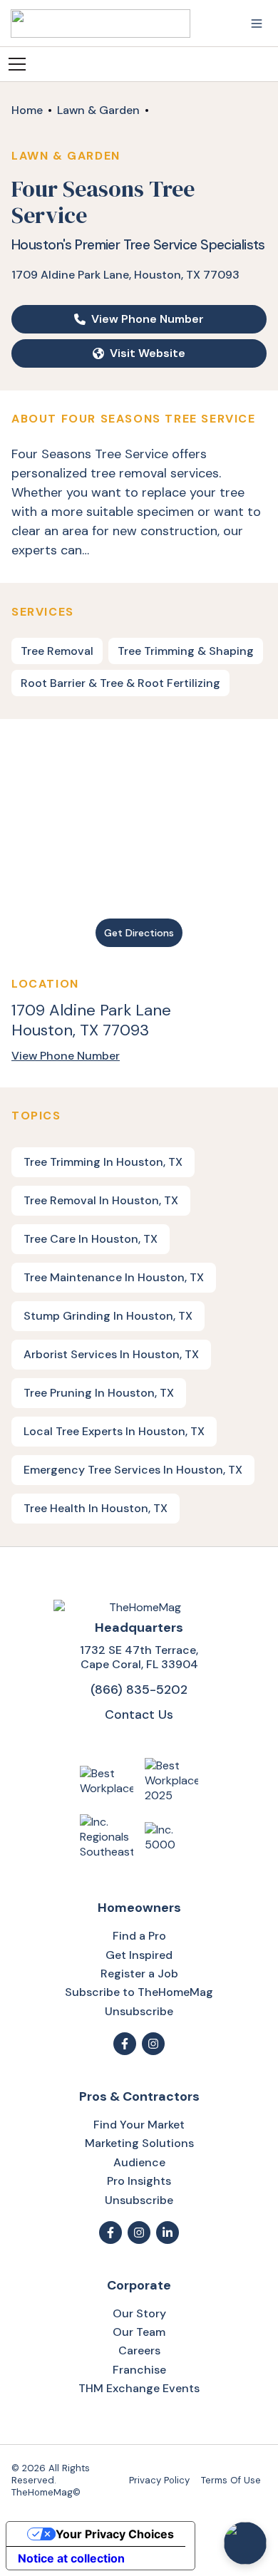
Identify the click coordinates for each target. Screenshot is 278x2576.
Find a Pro (139, 1936)
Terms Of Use (231, 2480)
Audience (139, 2162)
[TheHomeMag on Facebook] (125, 2044)
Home (27, 110)
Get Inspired (139, 1955)
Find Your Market (139, 2125)
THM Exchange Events (139, 2388)
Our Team (139, 2332)
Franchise (139, 2370)
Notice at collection (71, 2558)
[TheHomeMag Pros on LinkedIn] (168, 2233)
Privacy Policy (159, 2480)
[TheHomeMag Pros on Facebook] (110, 2233)
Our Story (139, 2313)
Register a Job (139, 1974)
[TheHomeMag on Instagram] (153, 2044)
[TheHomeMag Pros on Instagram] (139, 2233)
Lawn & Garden (98, 110)
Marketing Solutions (139, 2143)
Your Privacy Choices (115, 2534)
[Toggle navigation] (257, 24)
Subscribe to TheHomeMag (139, 1992)
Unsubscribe (139, 2011)
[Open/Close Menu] (17, 64)
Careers (139, 2350)
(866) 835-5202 (139, 1689)
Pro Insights (139, 2181)
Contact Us (139, 1714)
